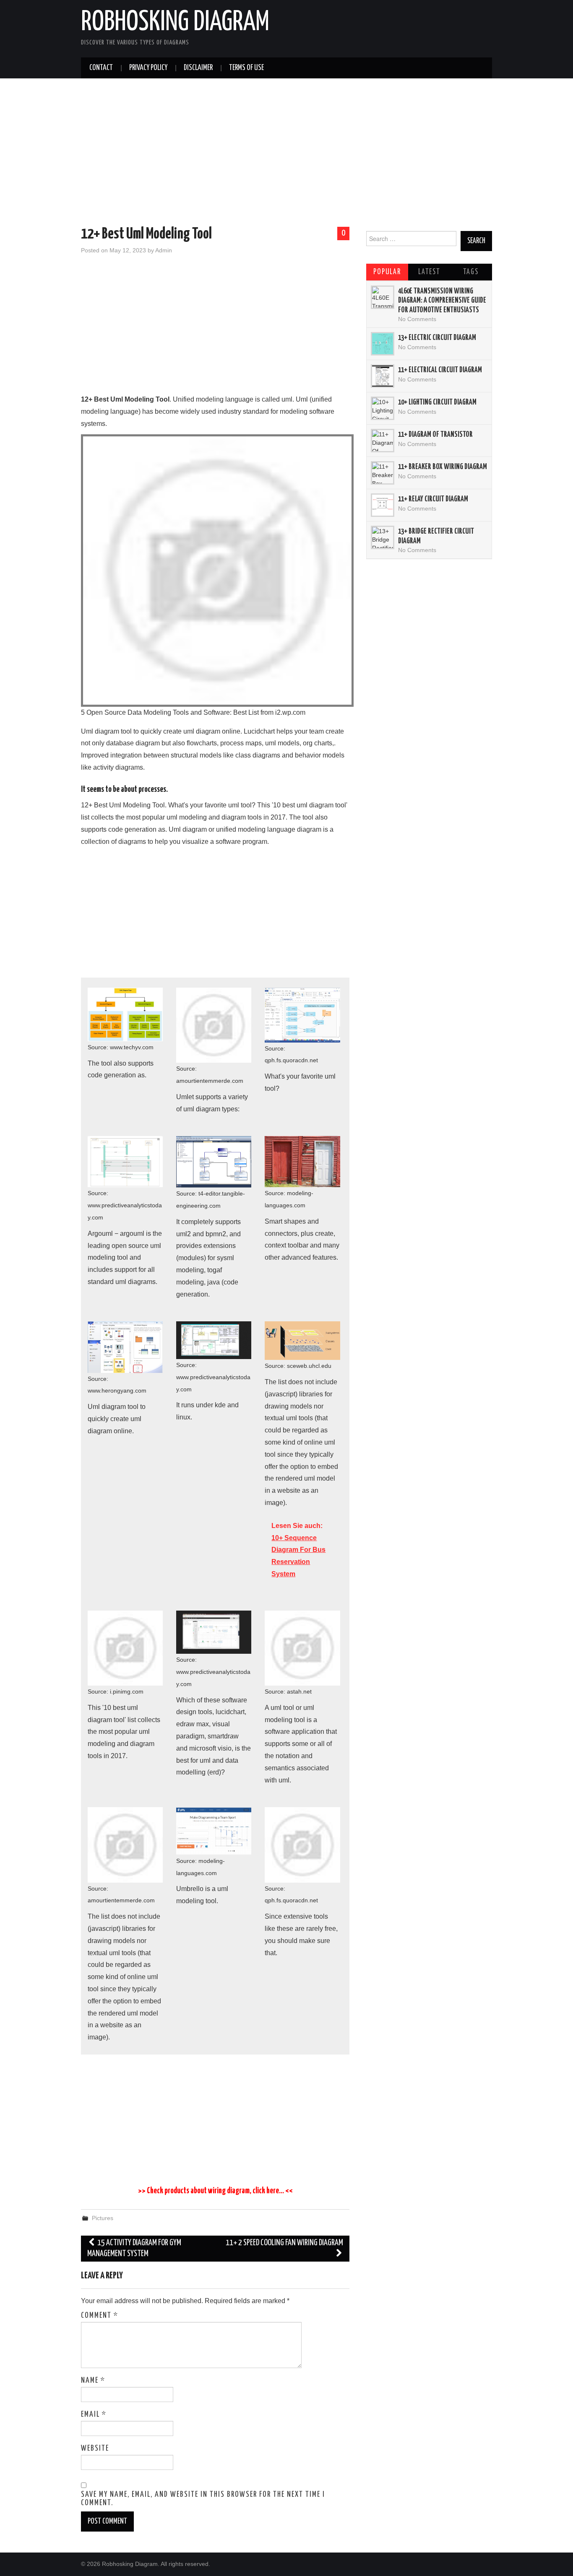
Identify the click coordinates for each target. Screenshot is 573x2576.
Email (94, 2415)
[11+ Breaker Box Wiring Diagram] (383, 473)
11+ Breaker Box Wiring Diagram (443, 467)
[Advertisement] (286, 154)
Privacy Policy (148, 68)
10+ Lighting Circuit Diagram (437, 402)
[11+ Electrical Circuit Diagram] (383, 376)
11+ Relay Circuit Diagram (433, 499)
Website (95, 2449)
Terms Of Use (246, 68)
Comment (100, 2316)
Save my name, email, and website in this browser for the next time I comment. (203, 2499)
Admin (164, 250)
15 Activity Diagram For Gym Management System (134, 2248)
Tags (471, 272)
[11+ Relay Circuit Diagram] (383, 505)
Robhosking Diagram (175, 23)
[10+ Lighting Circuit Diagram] (383, 408)
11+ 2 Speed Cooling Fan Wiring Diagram (284, 2243)
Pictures (103, 2218)
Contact (101, 68)
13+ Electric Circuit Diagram (437, 338)
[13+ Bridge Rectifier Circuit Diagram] (383, 537)
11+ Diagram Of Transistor (435, 435)
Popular (387, 272)
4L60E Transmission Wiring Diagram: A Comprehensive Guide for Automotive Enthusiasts (442, 301)
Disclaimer (198, 68)
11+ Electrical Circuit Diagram (440, 370)
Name (93, 2381)
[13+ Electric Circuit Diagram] (383, 344)
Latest (429, 272)
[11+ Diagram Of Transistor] (383, 441)
